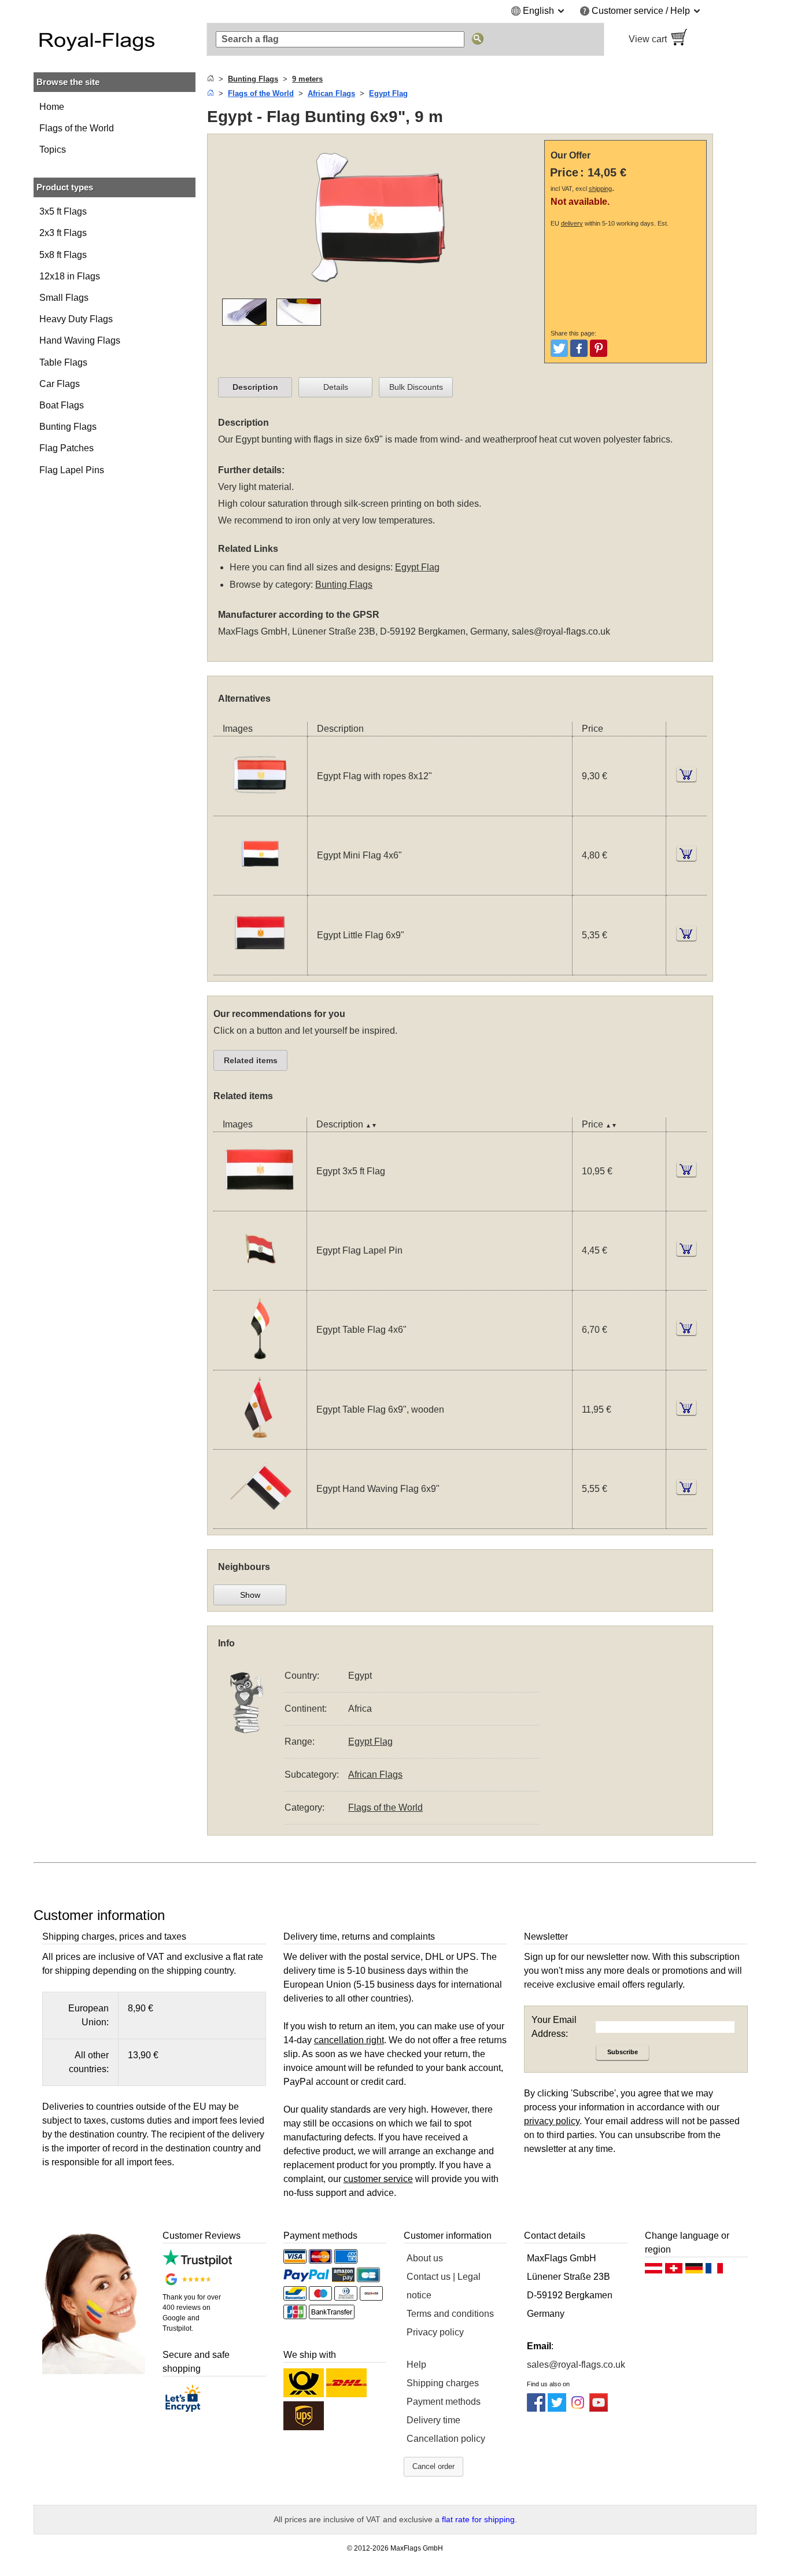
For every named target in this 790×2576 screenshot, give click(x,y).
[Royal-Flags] (115, 39)
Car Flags (60, 384)
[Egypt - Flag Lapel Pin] (260, 1283)
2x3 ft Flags (63, 233)
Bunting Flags (68, 427)
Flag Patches (67, 448)
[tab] (255, 388)
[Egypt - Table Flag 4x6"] (260, 1363)
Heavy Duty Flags (76, 319)
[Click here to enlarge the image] (378, 291)
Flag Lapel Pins (72, 470)
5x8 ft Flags (63, 255)
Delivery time (433, 2420)
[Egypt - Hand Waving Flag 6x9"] (260, 1521)
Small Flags (64, 298)
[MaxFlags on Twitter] (557, 2409)
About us (425, 2258)
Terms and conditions (450, 2314)
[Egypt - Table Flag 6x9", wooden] (260, 1442)
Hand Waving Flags (80, 340)
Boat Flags (62, 405)
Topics (53, 150)
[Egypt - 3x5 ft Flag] (260, 1204)
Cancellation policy (446, 2439)
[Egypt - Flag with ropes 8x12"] (260, 808)
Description (255, 387)
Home (52, 107)
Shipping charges (443, 2383)
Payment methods (444, 2402)
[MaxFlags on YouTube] (599, 2409)
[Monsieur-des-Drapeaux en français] (714, 2271)
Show (250, 1595)
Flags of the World (77, 128)
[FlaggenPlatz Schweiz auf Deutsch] (674, 2271)
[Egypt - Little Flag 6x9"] (260, 968)
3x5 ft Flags (63, 211)
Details (336, 387)
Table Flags (63, 362)
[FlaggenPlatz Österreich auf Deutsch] (654, 2271)
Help (416, 2365)
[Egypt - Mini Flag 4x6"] (260, 888)
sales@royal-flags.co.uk (561, 631)
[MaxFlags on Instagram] (578, 2409)
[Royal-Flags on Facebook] (536, 2409)
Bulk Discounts (416, 387)
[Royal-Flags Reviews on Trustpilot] (197, 2263)
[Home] (211, 79)
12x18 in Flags (70, 276)
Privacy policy (435, 2332)
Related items (251, 1060)
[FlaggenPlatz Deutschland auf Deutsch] (694, 2271)
